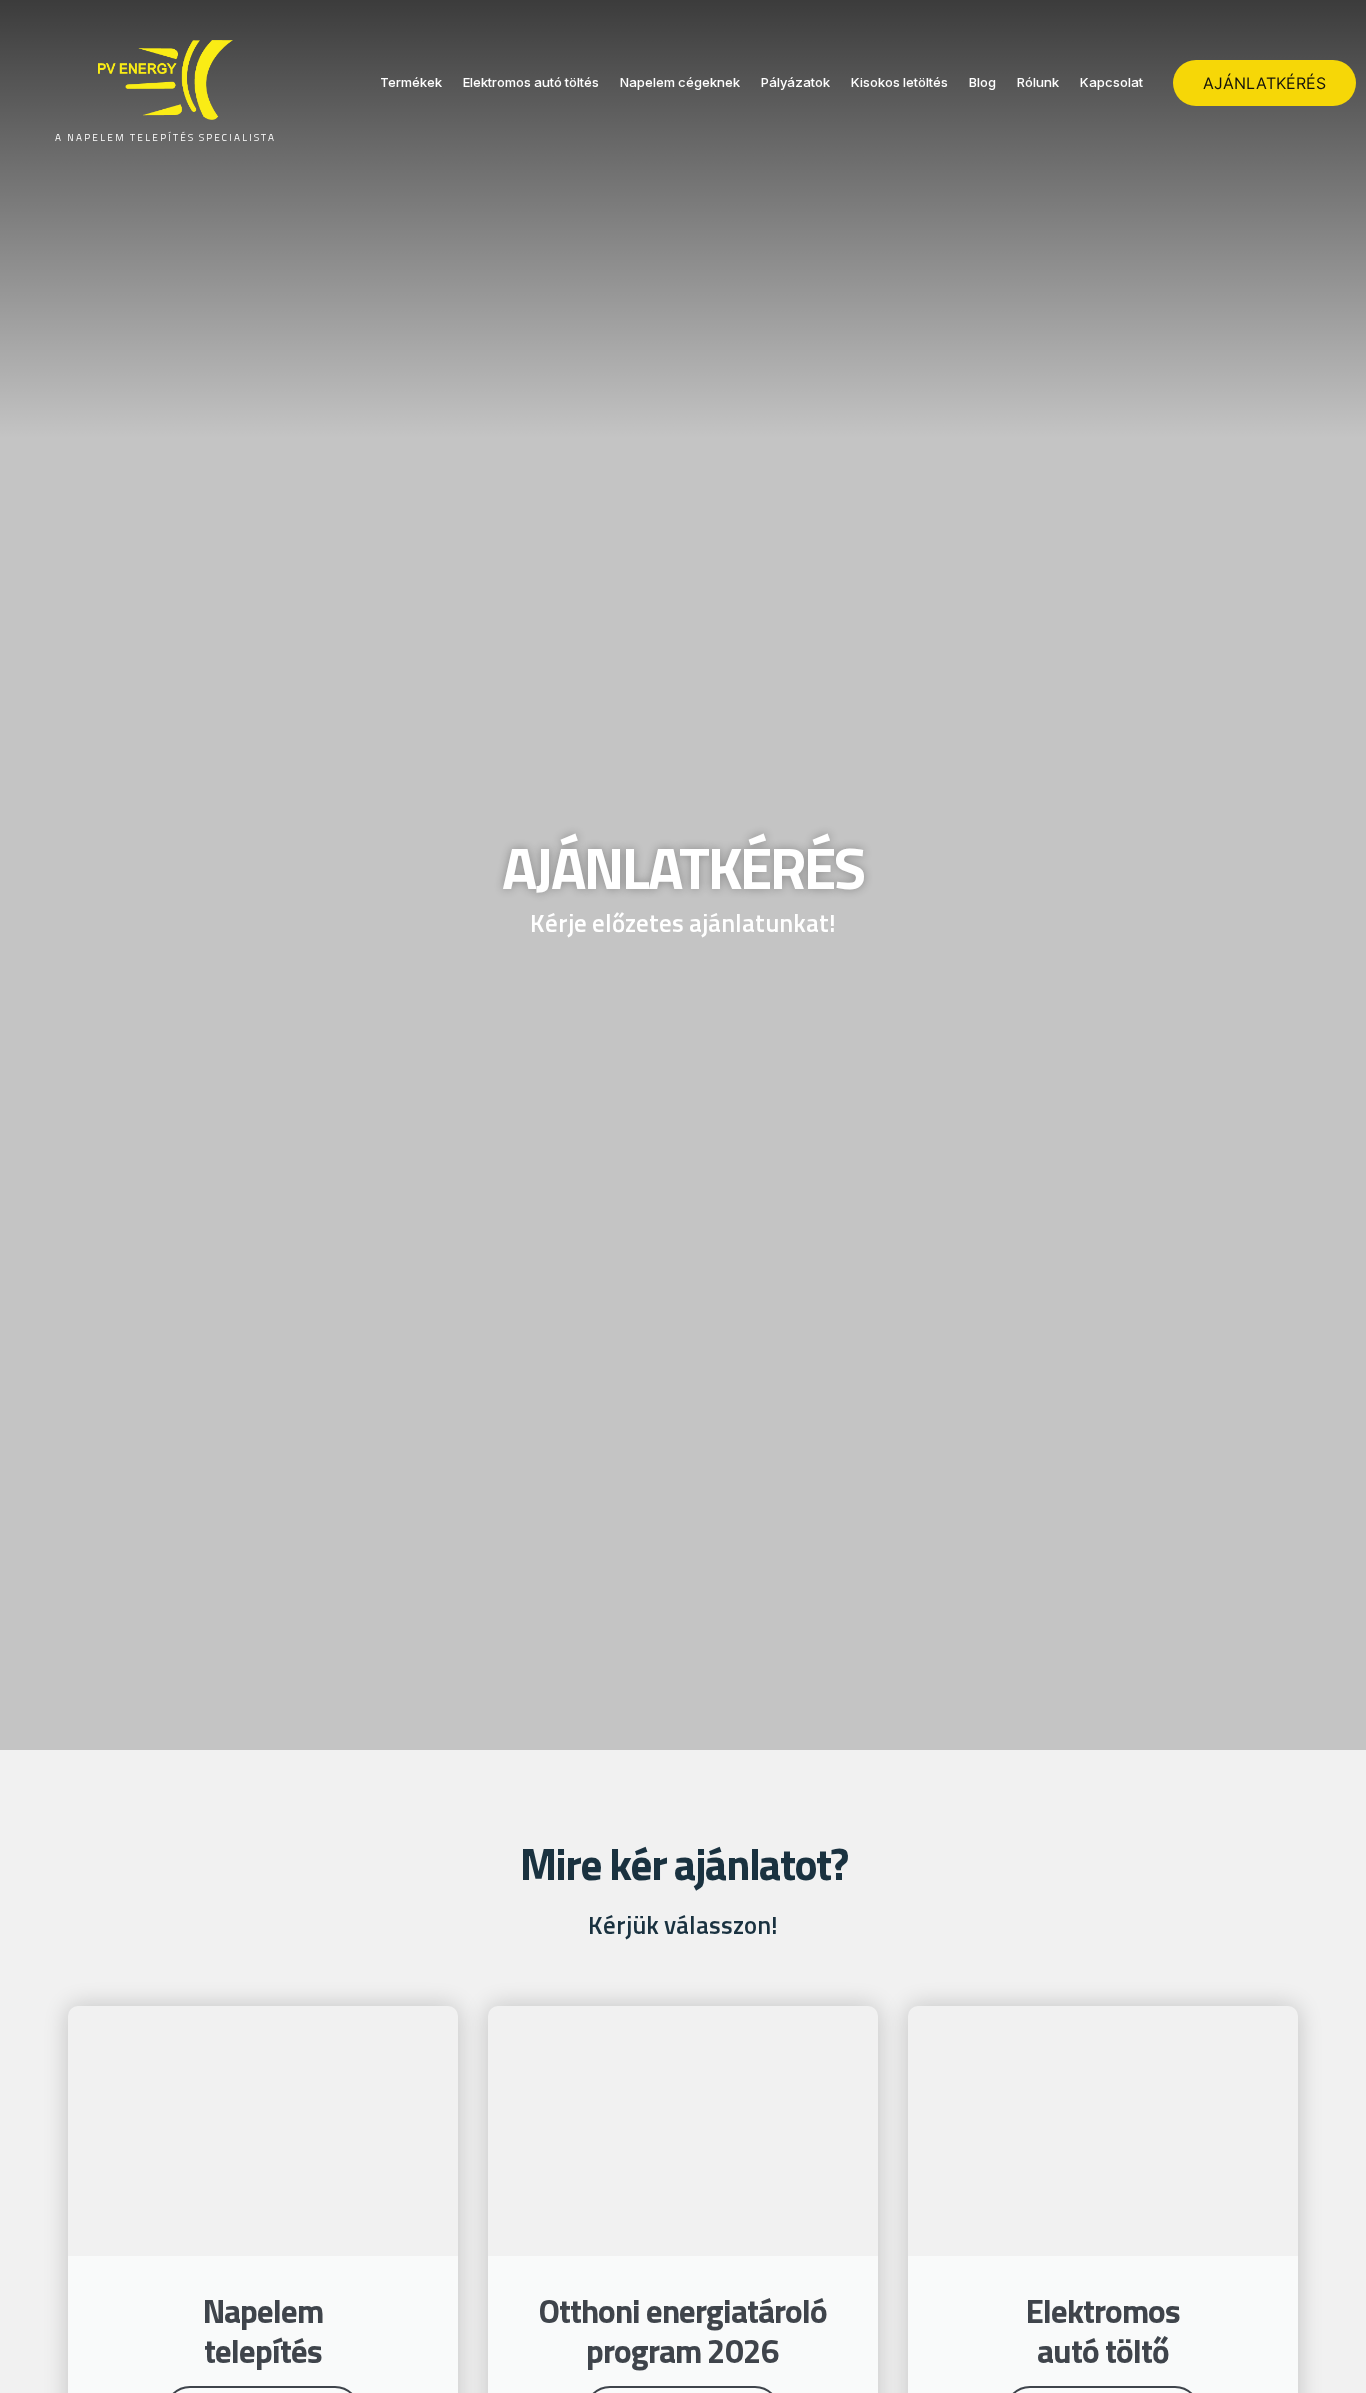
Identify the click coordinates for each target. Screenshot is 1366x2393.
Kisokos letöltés (899, 82)
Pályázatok (795, 82)
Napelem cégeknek (680, 82)
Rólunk (1038, 82)
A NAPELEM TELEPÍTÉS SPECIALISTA (165, 137)
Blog (982, 82)
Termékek (411, 82)
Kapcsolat (1111, 82)
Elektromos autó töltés (531, 82)
